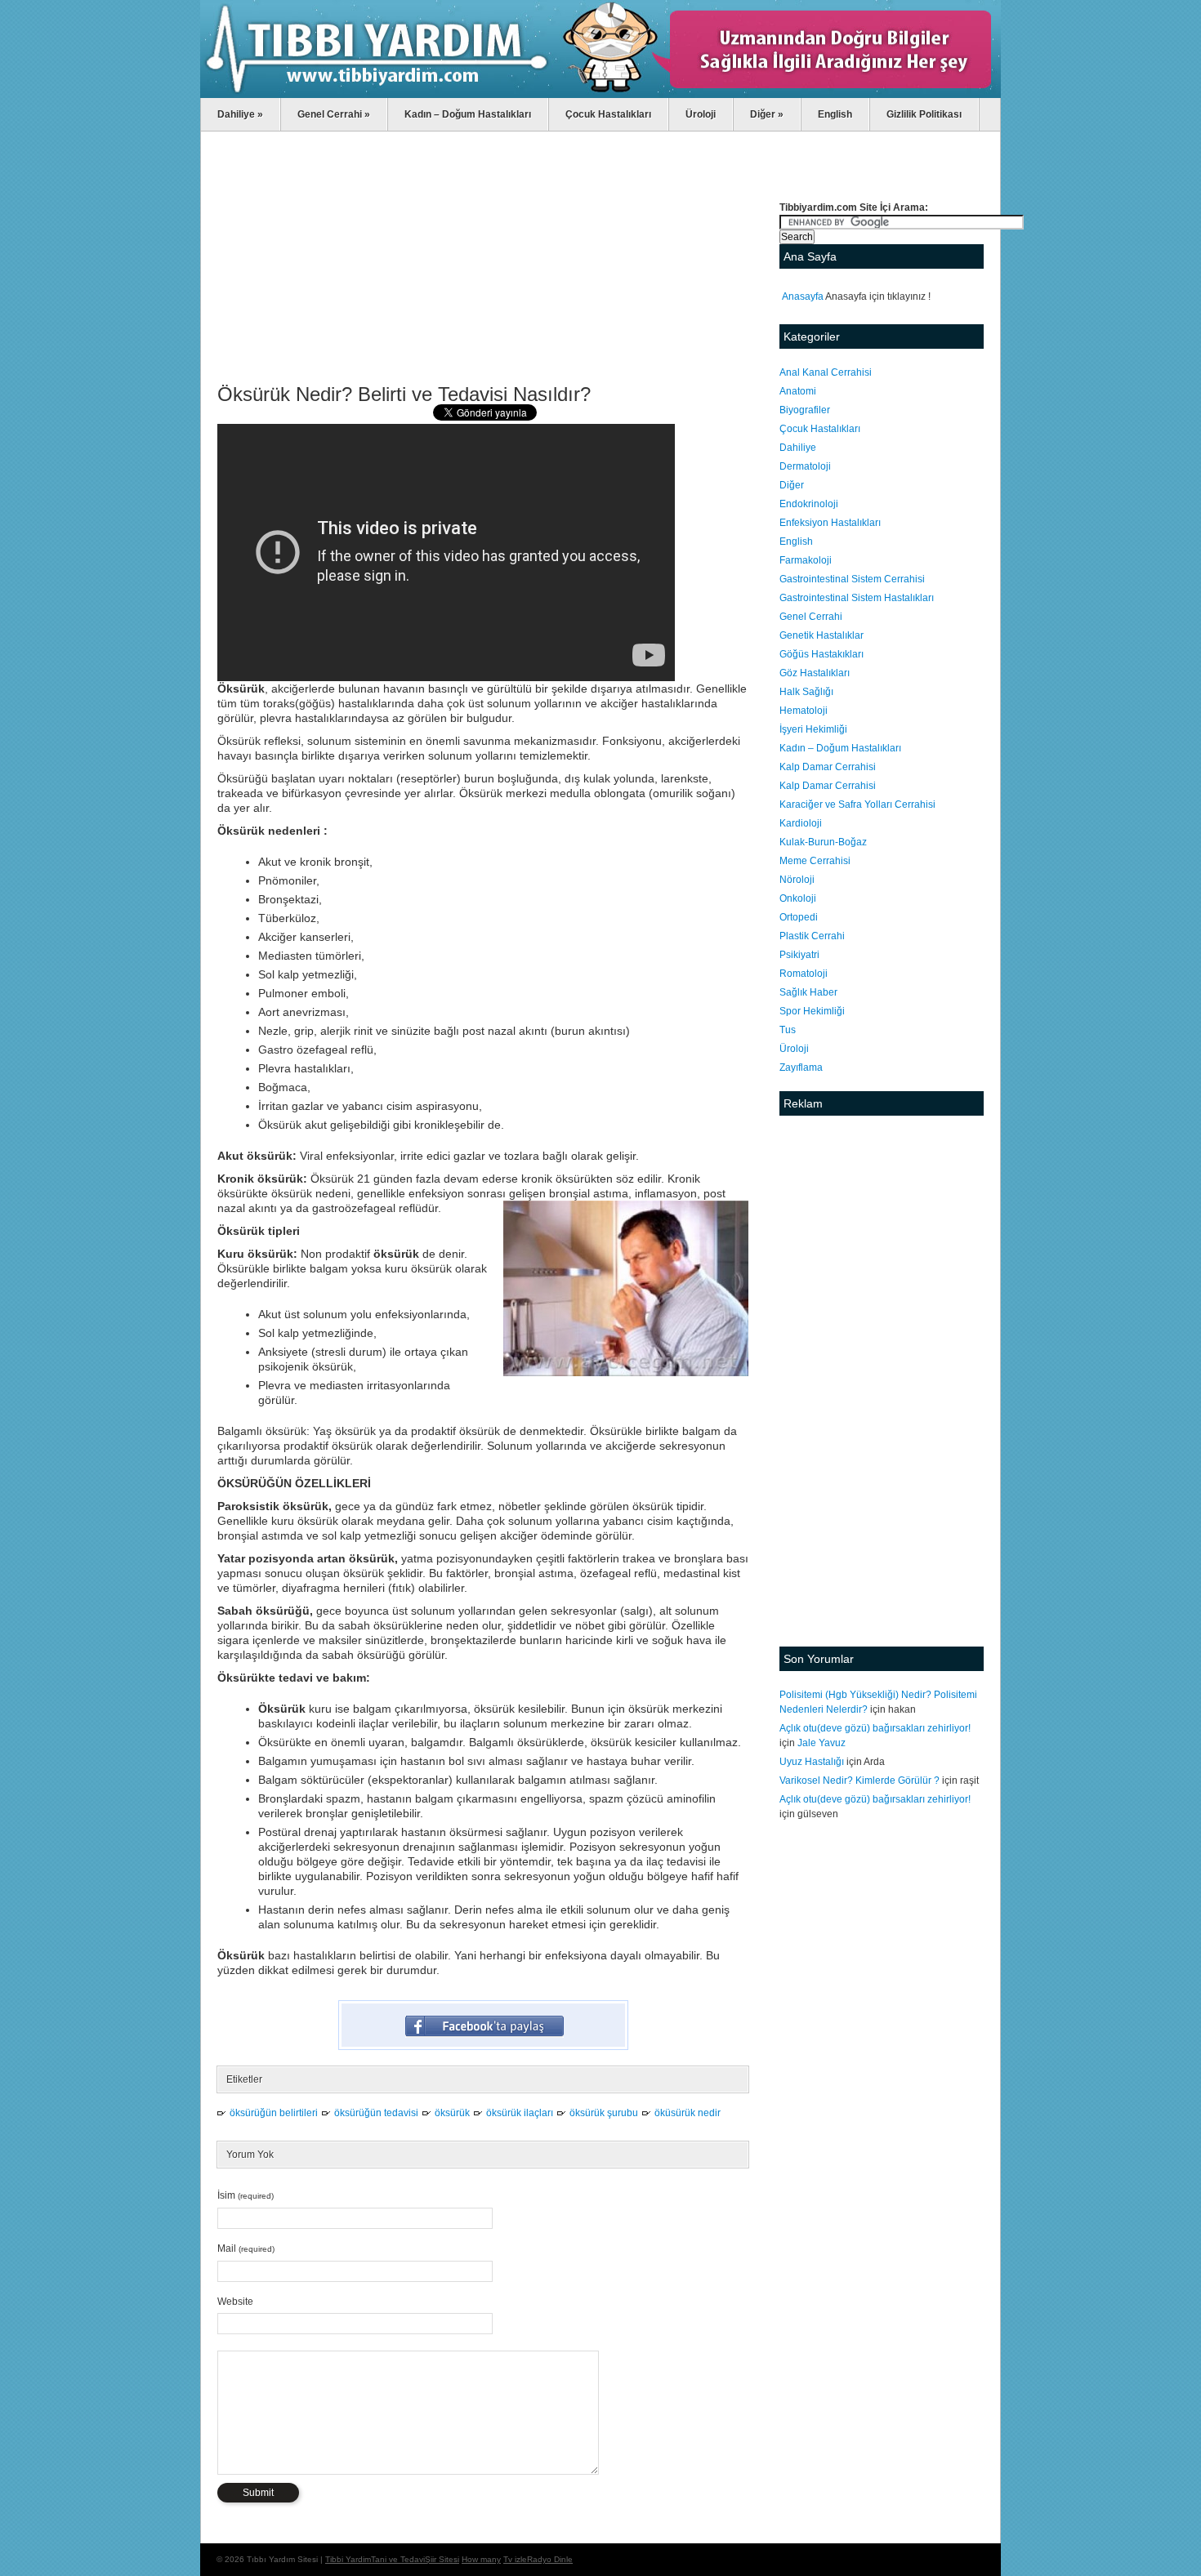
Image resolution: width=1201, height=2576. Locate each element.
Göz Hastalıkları (815, 673)
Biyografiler (805, 410)
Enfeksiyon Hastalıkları (830, 523)
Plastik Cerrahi (812, 936)
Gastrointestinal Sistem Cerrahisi (852, 579)
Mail (246, 2248)
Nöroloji (797, 880)
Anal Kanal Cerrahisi (826, 372)
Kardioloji (801, 823)
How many (481, 2559)
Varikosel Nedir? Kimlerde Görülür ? (859, 1780)
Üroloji (701, 114)
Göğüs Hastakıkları (822, 654)
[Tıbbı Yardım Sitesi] (600, 95)
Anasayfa (803, 296)
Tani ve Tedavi (398, 2559)
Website (235, 2302)
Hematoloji (804, 711)
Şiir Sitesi (442, 2559)
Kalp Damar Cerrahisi (828, 767)
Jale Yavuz (822, 1743)
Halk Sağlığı (806, 692)
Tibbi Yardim (348, 2559)
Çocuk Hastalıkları (608, 114)
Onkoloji (798, 898)
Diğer (767, 114)
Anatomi (798, 391)
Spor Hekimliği (812, 1011)
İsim (246, 2195)
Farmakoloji (806, 560)
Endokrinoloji (809, 504)
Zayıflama (801, 1067)
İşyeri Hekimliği (813, 729)
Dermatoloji (805, 466)
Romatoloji (804, 974)
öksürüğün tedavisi (376, 2113)
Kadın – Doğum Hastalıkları (468, 114)
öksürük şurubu (604, 2113)
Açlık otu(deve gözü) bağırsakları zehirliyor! (875, 1728)
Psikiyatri (799, 955)
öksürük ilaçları (520, 2113)
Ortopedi (799, 917)
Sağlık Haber (808, 992)
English (835, 114)
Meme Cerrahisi (815, 861)
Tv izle (515, 2559)
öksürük (452, 2113)
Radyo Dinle (550, 2559)
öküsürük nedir (688, 2113)
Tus (788, 1030)
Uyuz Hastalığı (812, 1762)
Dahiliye (240, 114)
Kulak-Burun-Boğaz (823, 842)
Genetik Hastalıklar (822, 635)
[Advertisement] (483, 262)
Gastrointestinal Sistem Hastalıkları (857, 598)
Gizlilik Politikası (924, 114)
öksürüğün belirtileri (274, 2113)
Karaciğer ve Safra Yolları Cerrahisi (857, 804)
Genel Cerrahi (334, 114)
